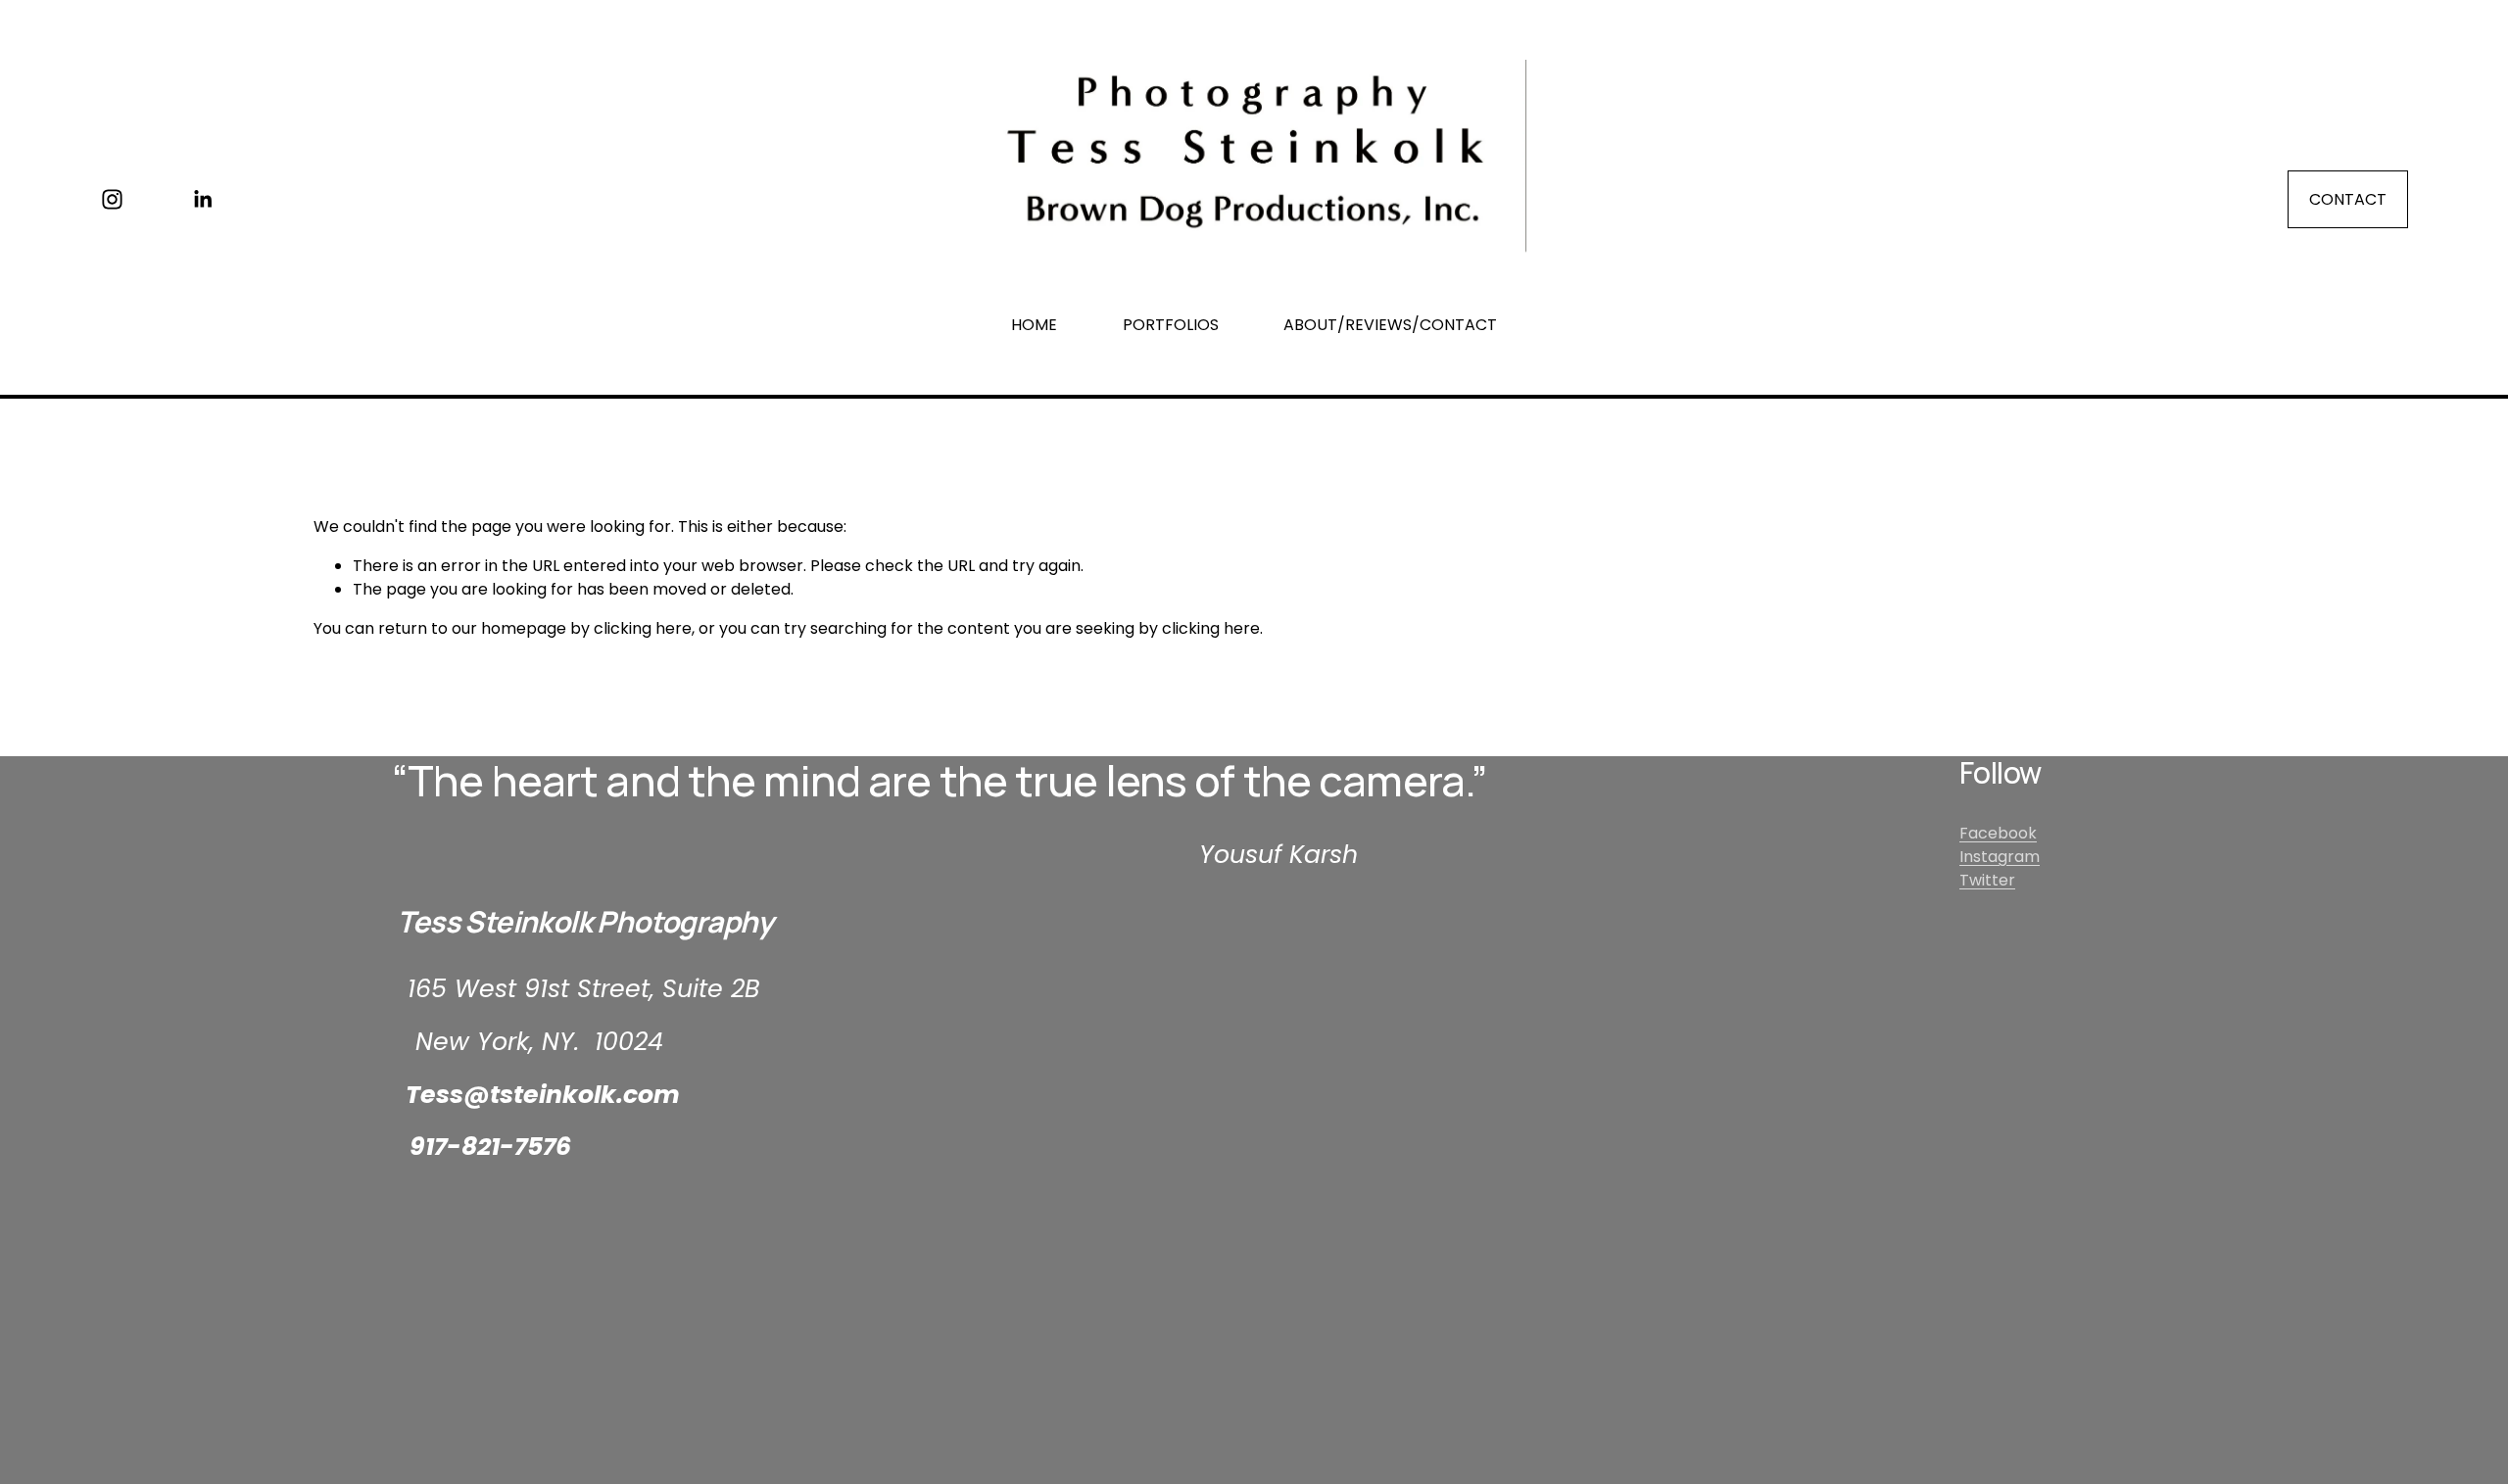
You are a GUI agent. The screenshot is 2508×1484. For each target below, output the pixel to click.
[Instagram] (112, 199)
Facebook (1998, 833)
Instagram (2000, 857)
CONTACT (2348, 199)
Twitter (1987, 880)
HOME (1034, 325)
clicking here (643, 628)
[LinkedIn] (202, 199)
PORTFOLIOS (1171, 325)
